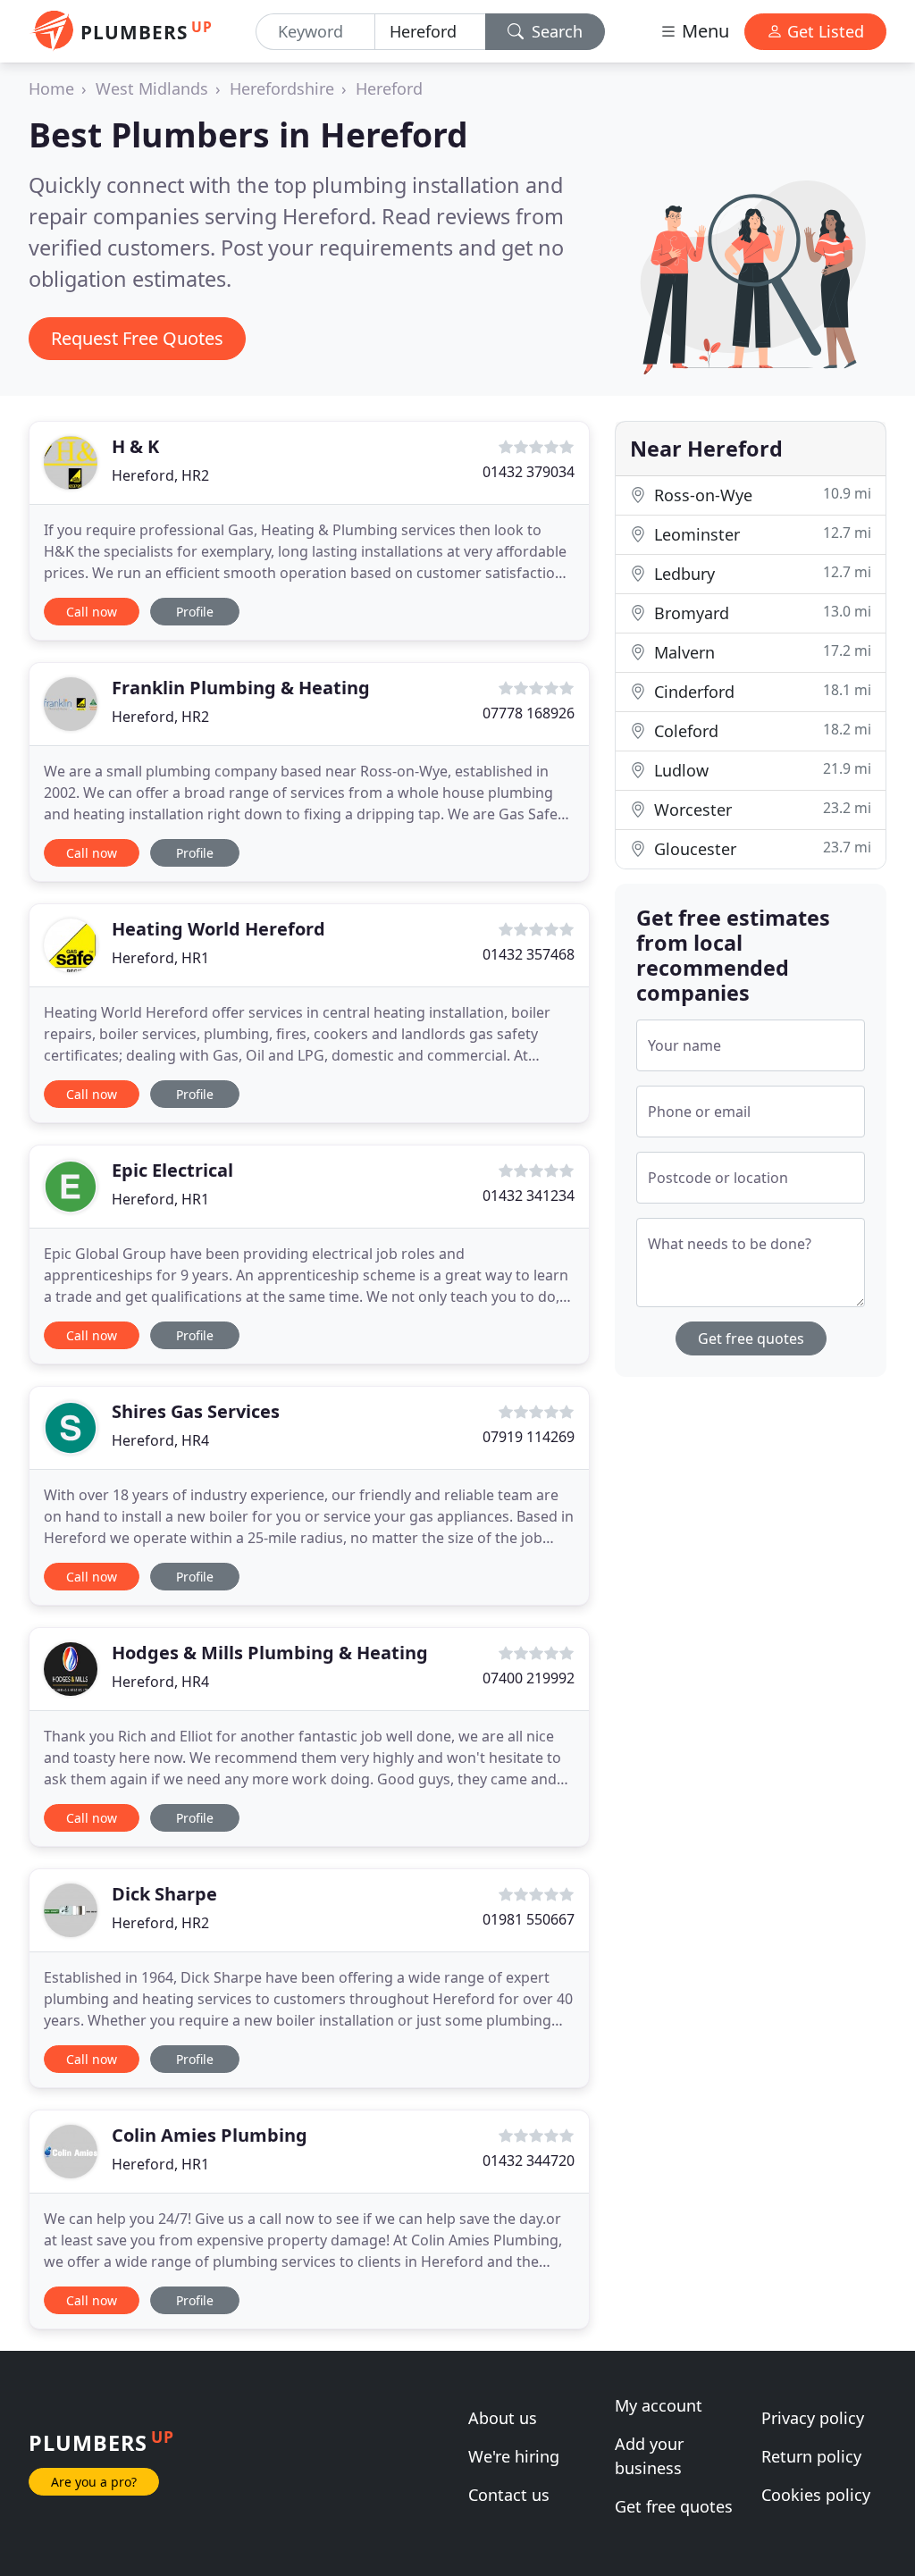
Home (51, 88)
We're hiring (514, 2456)
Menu (703, 31)
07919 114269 (529, 1437)
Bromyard (760, 613)
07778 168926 (529, 713)
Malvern (760, 652)
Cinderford (760, 691)
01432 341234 (529, 1196)
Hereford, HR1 (160, 958)
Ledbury (760, 573)
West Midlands (152, 88)
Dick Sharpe (164, 1894)
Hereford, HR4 (160, 1440)
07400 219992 (529, 1678)
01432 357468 (529, 954)
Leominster (760, 534)
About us (503, 2418)
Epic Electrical (172, 1170)
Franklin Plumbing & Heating (241, 688)
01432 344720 (529, 2161)
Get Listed (823, 31)
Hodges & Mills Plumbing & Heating (270, 1653)
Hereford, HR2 (160, 475)
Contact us (509, 2495)
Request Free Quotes (137, 338)
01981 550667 (529, 1919)
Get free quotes (751, 1338)
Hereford (389, 88)
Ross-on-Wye (760, 495)
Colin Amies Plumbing (210, 2135)
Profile (195, 612)
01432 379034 (529, 472)
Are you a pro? (94, 2482)
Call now (92, 612)
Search (555, 31)
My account (659, 2405)
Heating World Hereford (218, 929)
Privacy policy (813, 2418)
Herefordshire (282, 88)
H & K (135, 446)
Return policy (811, 2456)
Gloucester (760, 848)
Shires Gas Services (196, 1411)
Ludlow (760, 770)
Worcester (760, 809)
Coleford (760, 730)
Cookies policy (816, 2495)
